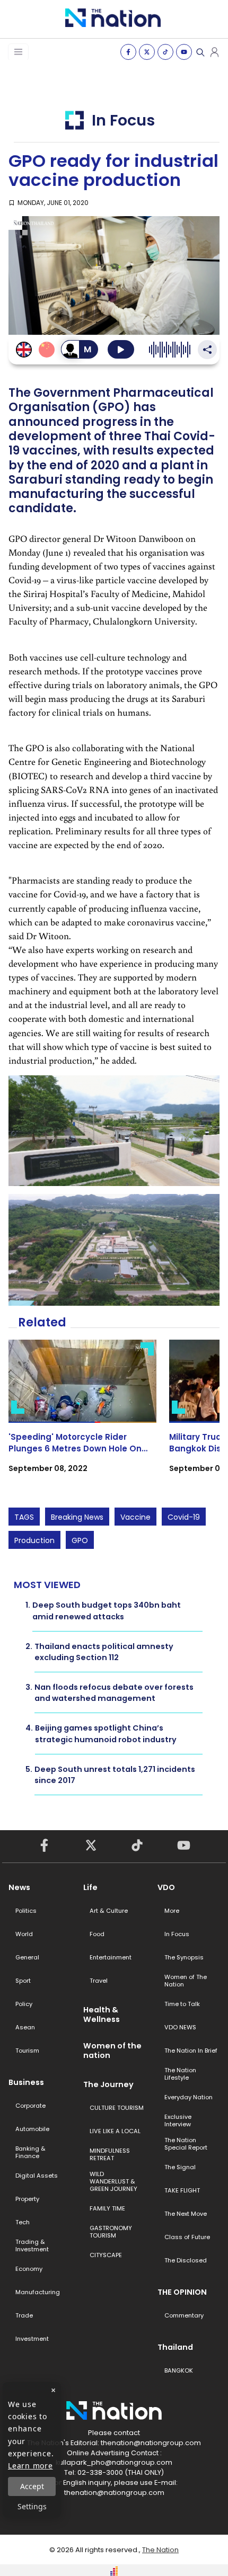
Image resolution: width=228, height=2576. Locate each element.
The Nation (160, 2550)
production (34, 1540)
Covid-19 (184, 1517)
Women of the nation (112, 2051)
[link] (82, 1416)
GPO (80, 1540)
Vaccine (135, 1517)
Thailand (175, 2347)
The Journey (108, 2084)
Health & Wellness (102, 2015)
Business (26, 2082)
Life (90, 1887)
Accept (32, 2486)
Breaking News (77, 1517)
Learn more (30, 2466)
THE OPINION (182, 2292)
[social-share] (128, 52)
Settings (32, 2506)
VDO (166, 1887)
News (19, 1887)
